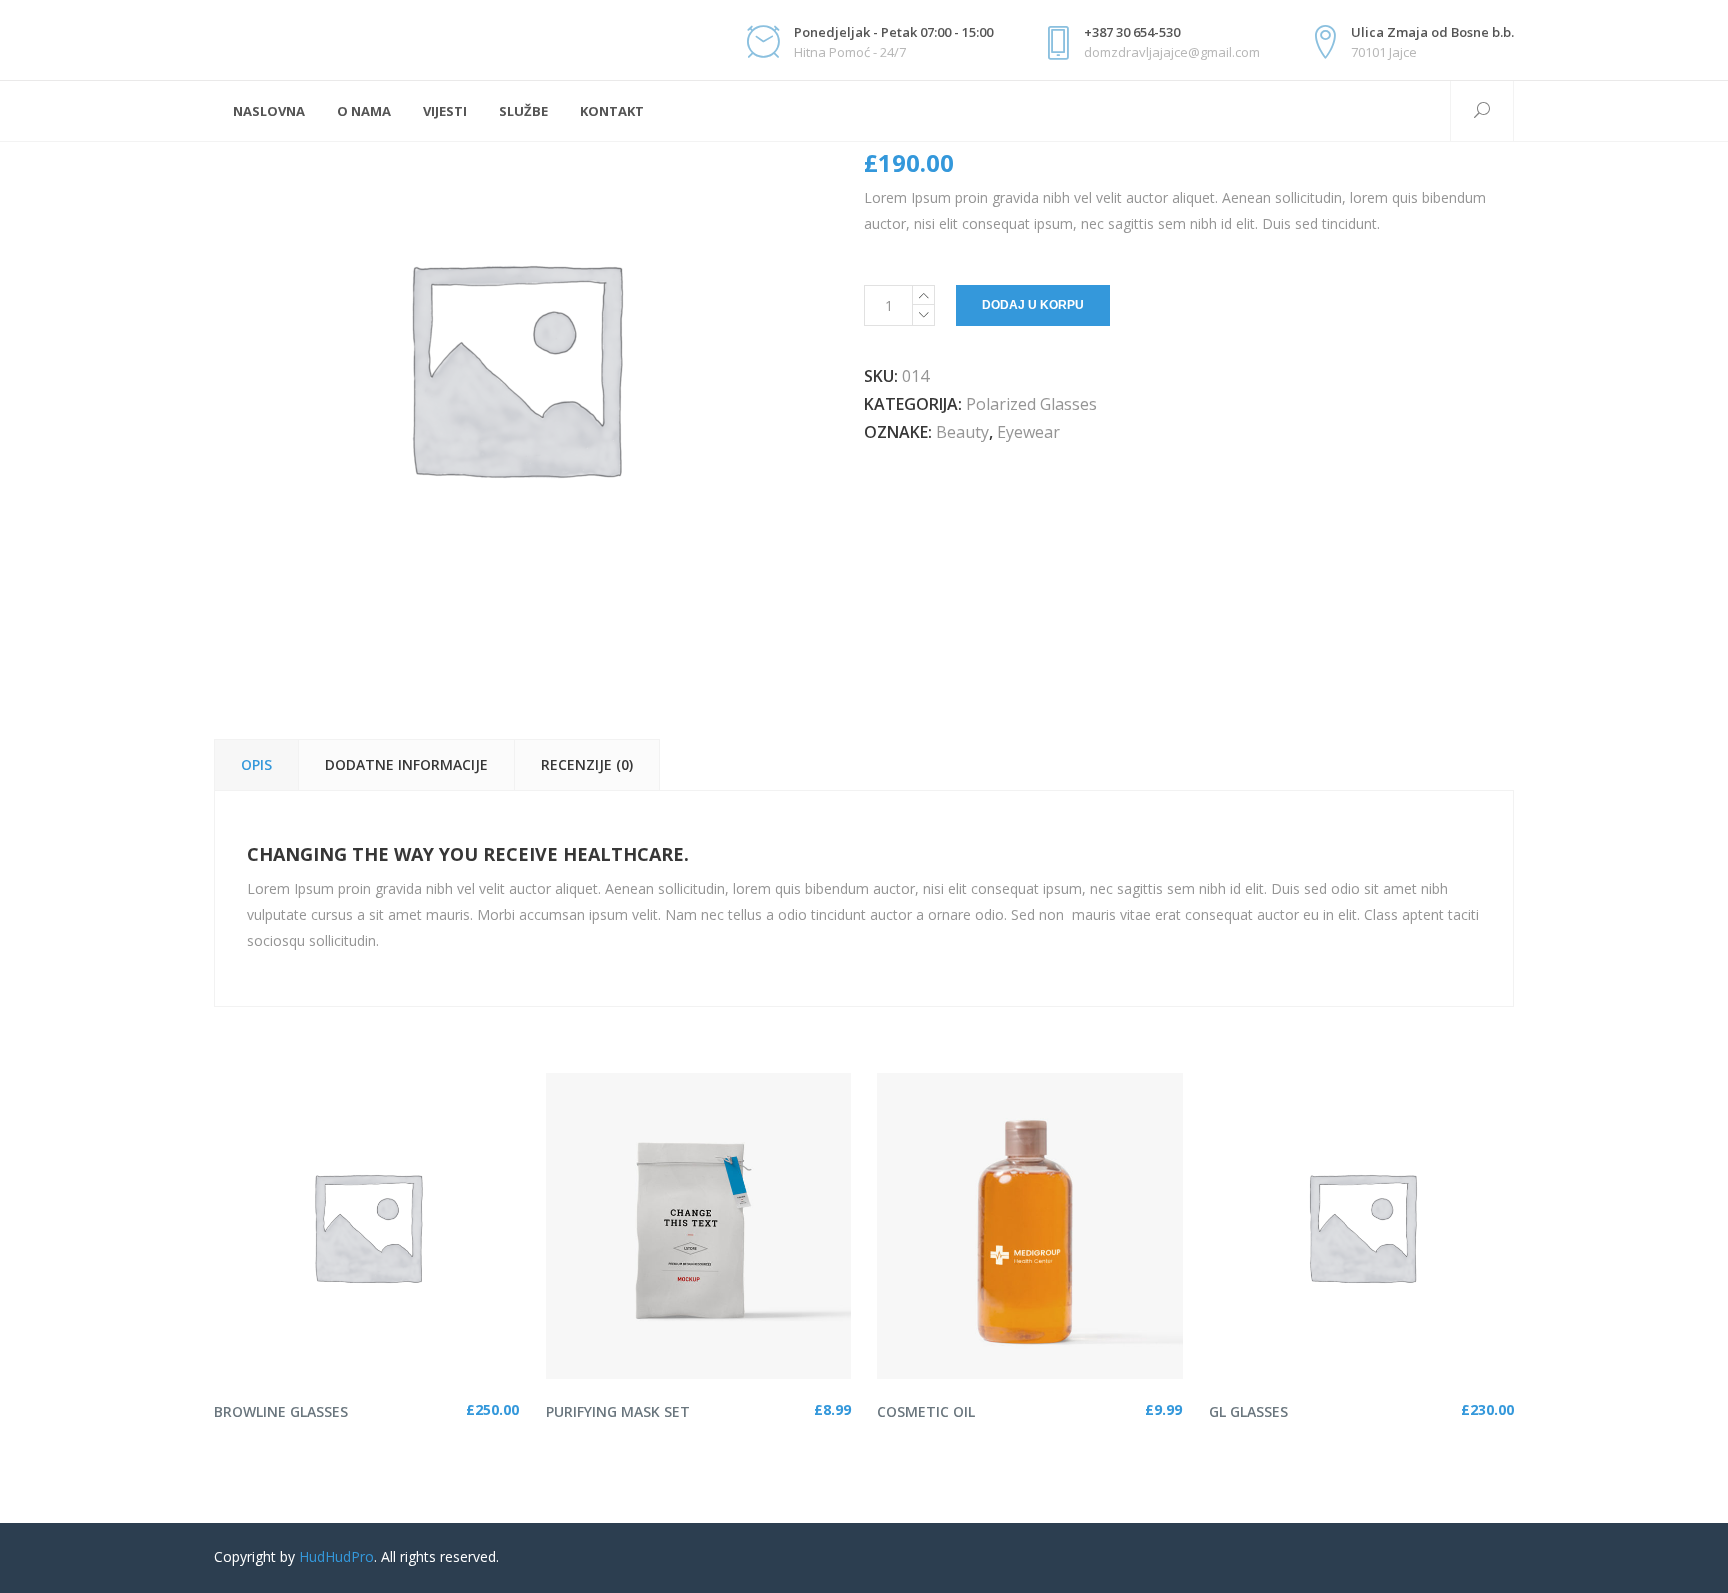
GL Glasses (1248, 1411)
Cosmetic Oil (926, 1411)
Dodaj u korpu (1033, 305)
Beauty (962, 432)
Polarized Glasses (1031, 404)
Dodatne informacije (406, 764)
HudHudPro (336, 1556)
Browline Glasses (281, 1411)
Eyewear (1028, 432)
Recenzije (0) (587, 764)
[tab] (256, 764)
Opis (256, 764)
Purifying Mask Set (618, 1411)
